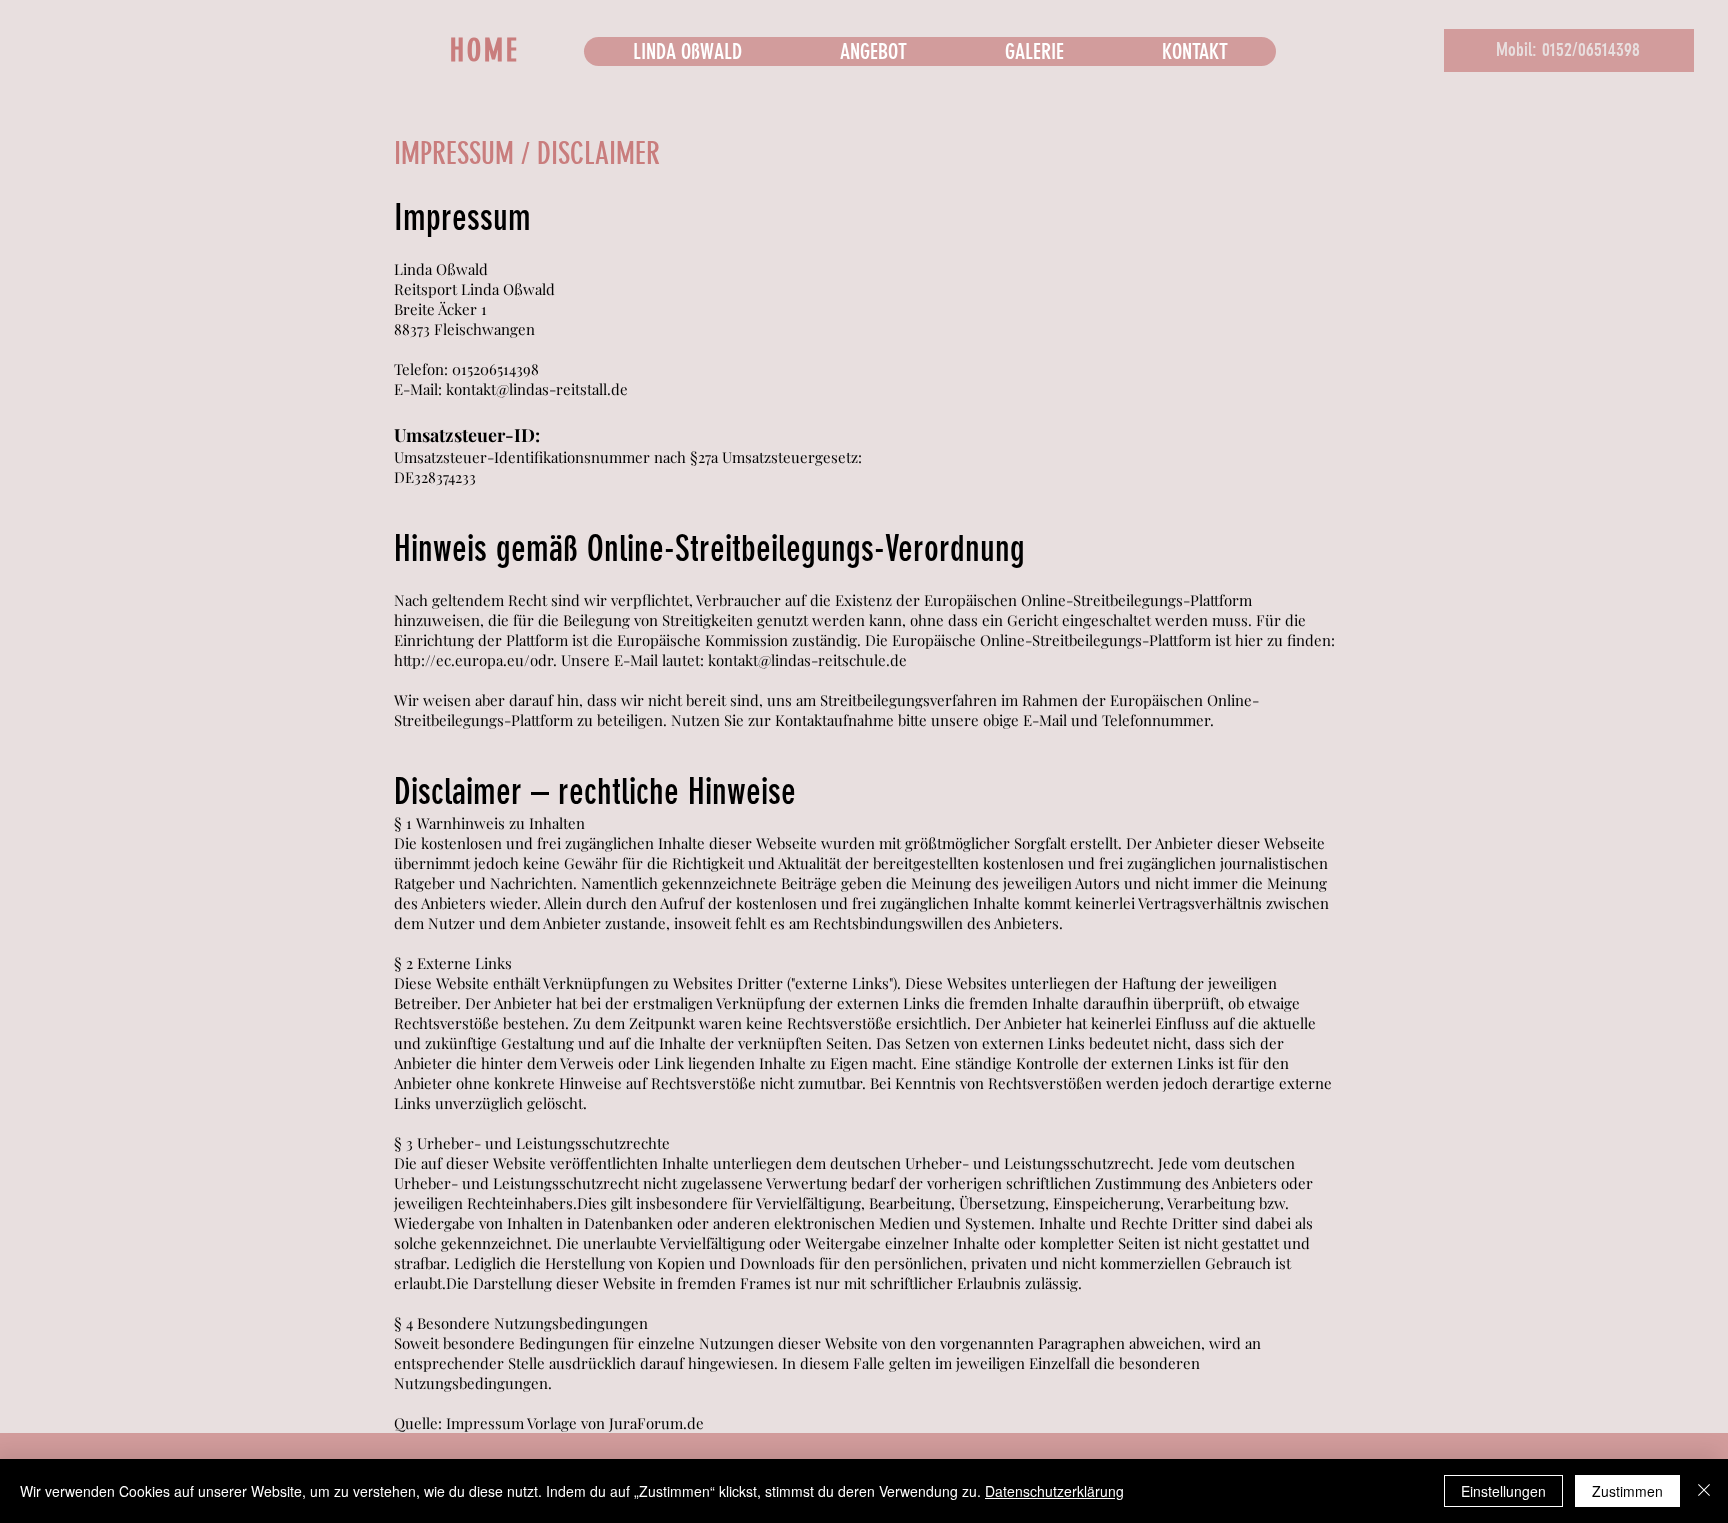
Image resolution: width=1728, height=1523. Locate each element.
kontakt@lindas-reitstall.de (537, 389)
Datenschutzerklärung (1054, 1491)
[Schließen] (1704, 1491)
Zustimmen (1627, 1491)
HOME (485, 51)
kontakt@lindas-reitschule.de (807, 660)
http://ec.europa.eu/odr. (475, 660)
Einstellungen (1503, 1491)
